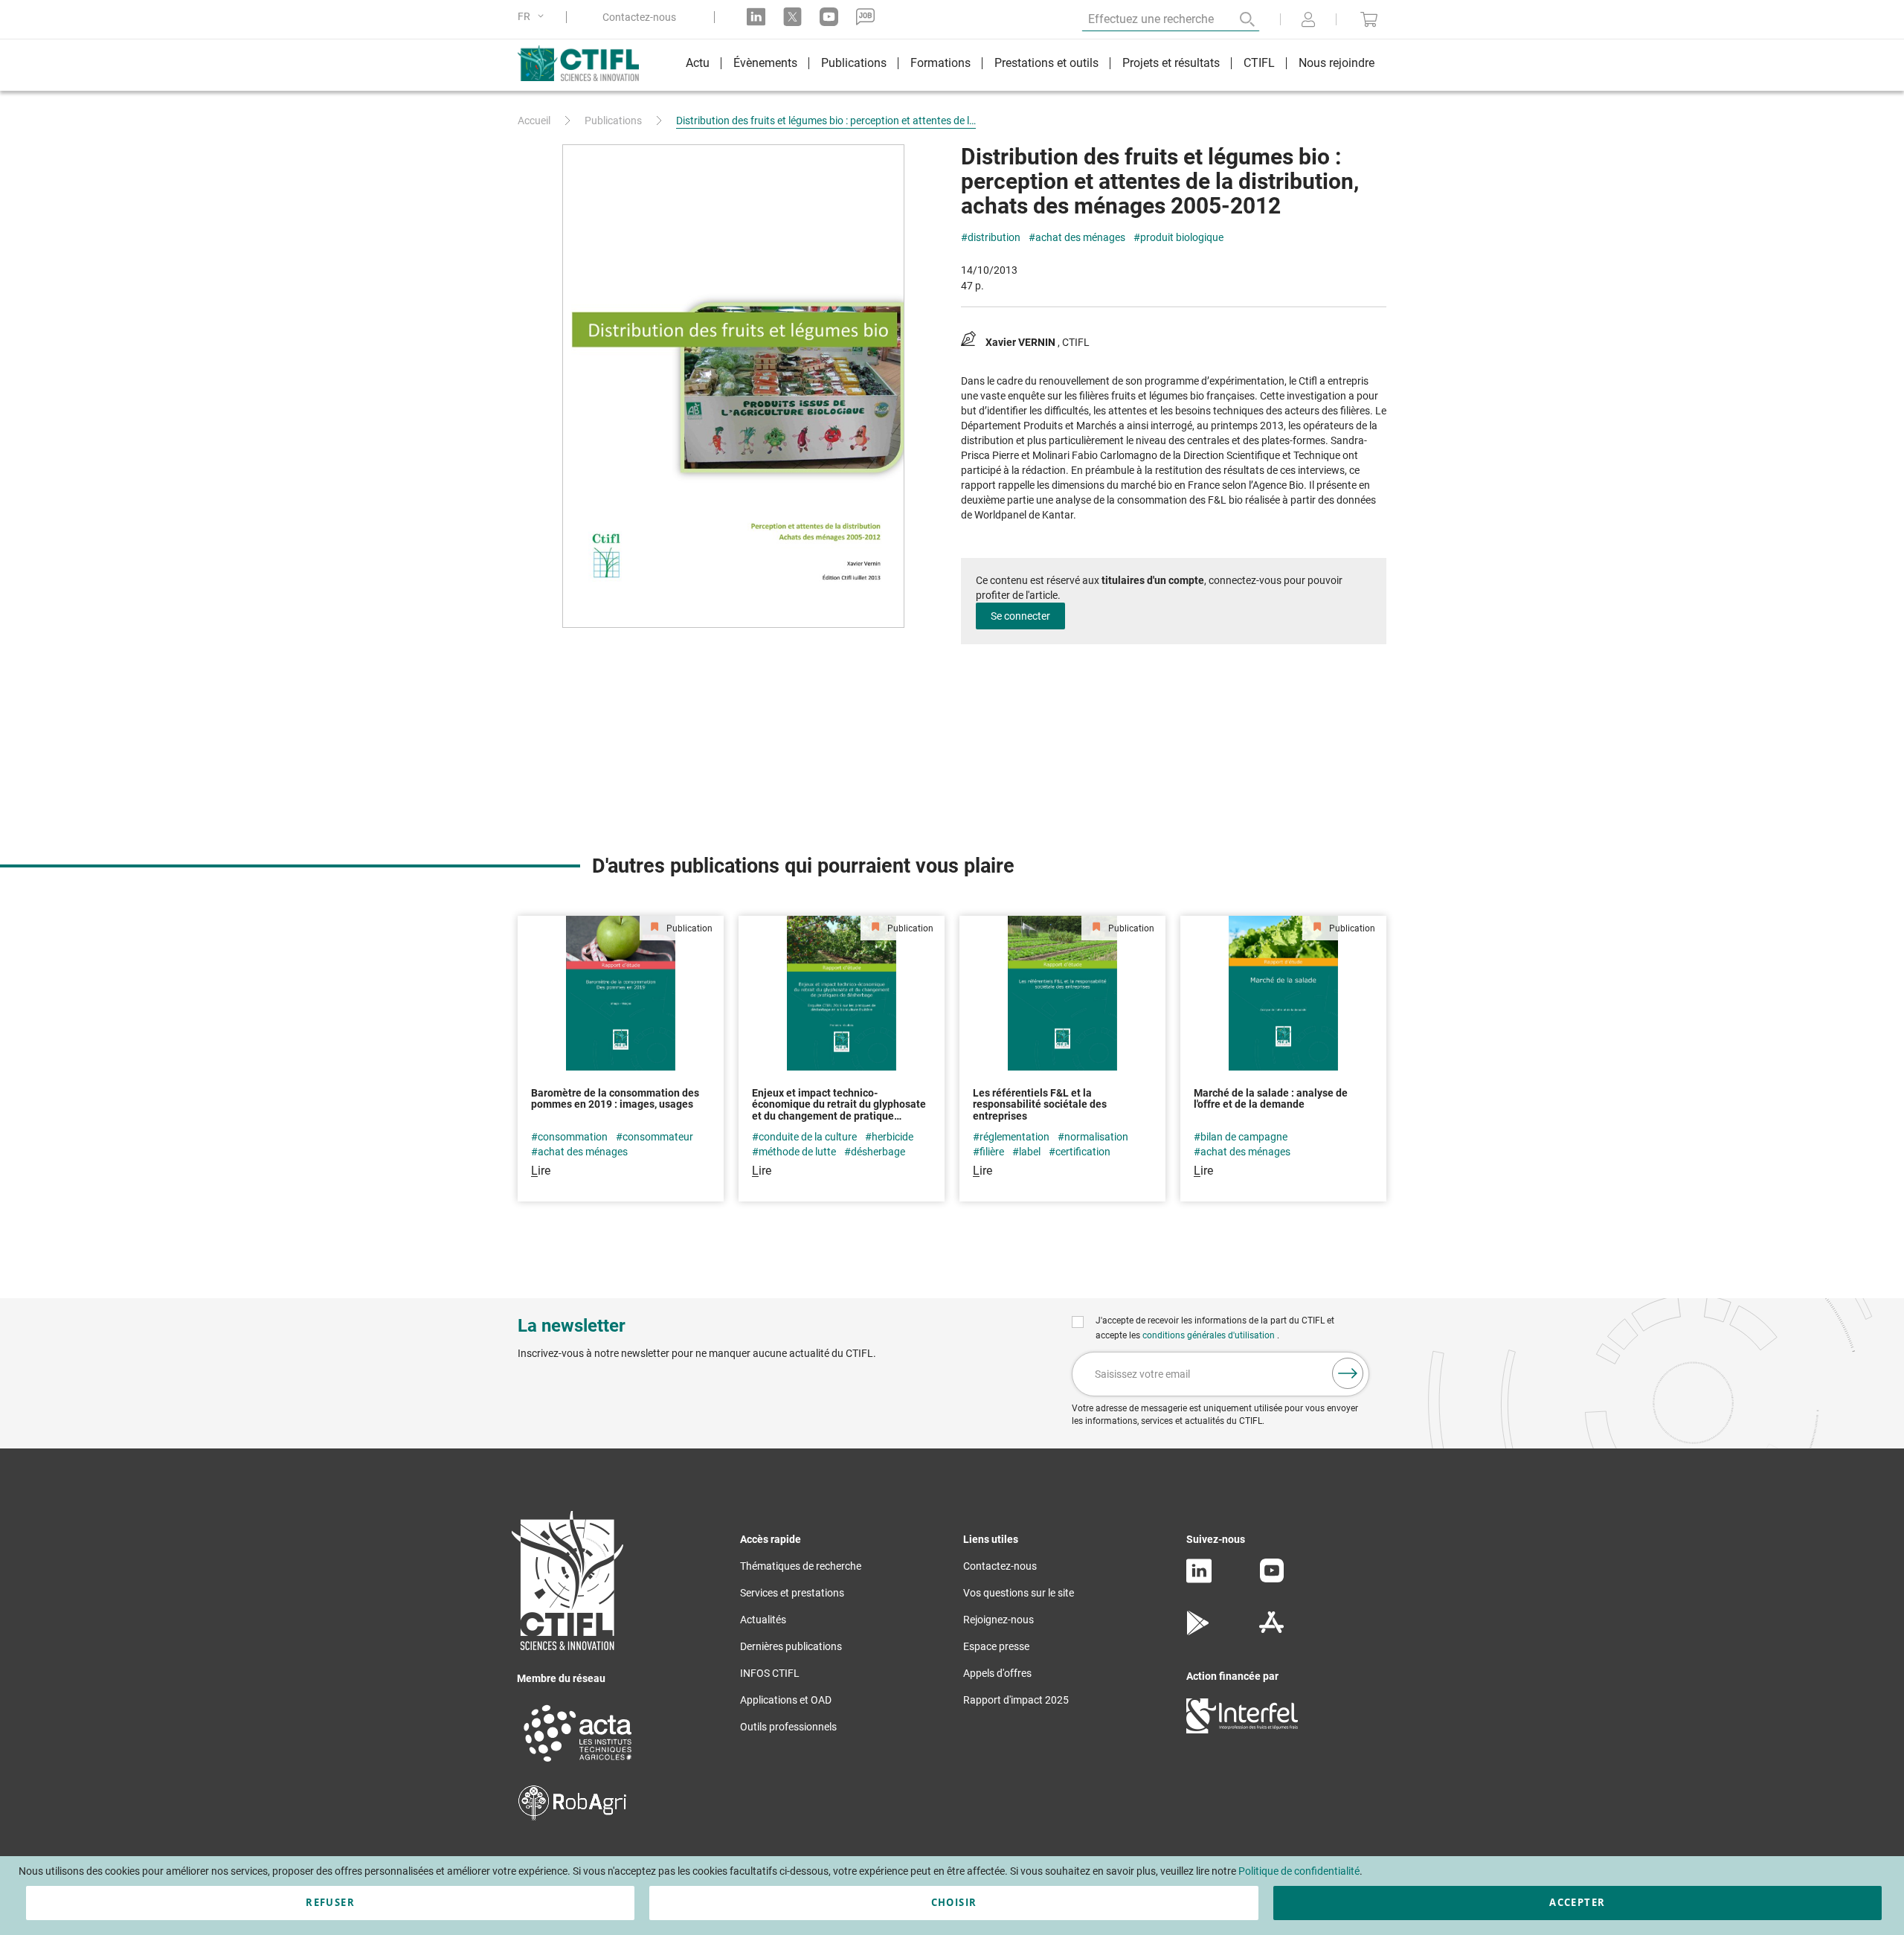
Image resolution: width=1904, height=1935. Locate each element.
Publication (688, 928)
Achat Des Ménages (1080, 238)
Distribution (994, 238)
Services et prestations (792, 1593)
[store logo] (586, 63)
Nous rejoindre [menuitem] (1337, 63)
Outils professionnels (788, 1727)
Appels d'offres (997, 1673)
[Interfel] (1242, 1730)
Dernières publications (791, 1646)
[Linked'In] (1199, 1579)
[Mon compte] (1308, 21)
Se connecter (1020, 616)
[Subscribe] (1348, 1373)
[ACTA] (578, 1764)
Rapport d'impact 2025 (1016, 1700)
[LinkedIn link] (756, 17)
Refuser (330, 1902)
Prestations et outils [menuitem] (1046, 63)
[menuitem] (698, 65)
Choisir (954, 1902)
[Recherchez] (1237, 19)
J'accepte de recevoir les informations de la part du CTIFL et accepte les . (1215, 1328)
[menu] (1030, 65)
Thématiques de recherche (801, 1566)
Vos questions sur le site (1019, 1593)
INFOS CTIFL (770, 1673)
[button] (533, 17)
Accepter (1577, 1902)
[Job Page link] (865, 17)
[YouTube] (1272, 1579)
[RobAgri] (572, 1817)
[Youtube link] (829, 17)
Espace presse (996, 1646)
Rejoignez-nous (998, 1620)
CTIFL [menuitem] (1259, 63)
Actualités (763, 1620)
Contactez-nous (639, 17)
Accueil (534, 121)
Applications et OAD (786, 1700)
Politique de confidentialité (1299, 1871)
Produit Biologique (1182, 238)
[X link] (792, 17)
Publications (613, 121)
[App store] (1271, 1631)
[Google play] (1199, 1631)
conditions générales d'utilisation (1210, 1335)
